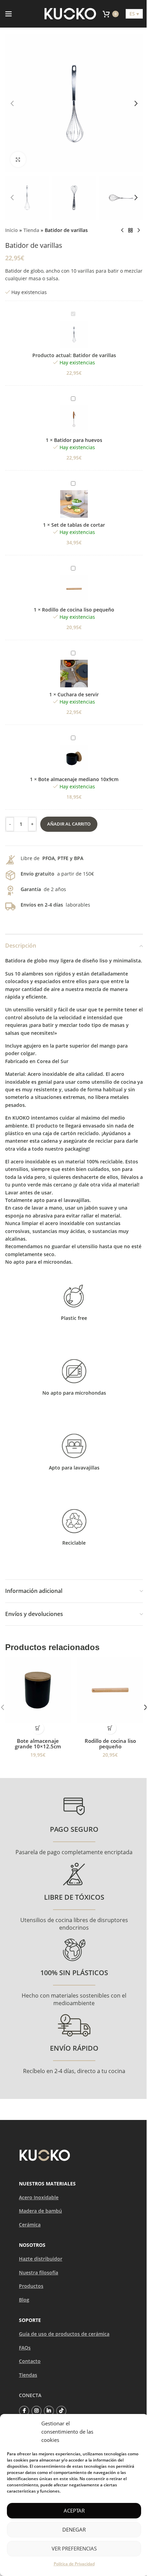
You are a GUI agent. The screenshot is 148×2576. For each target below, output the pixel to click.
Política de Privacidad (74, 2564)
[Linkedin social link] (49, 2411)
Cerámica (30, 2225)
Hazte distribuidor (41, 2259)
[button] (12, 103)
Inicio (12, 230)
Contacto (30, 2361)
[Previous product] (122, 231)
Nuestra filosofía (39, 2272)
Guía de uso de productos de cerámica (64, 2334)
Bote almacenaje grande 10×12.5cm (38, 1744)
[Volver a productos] (130, 231)
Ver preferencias (74, 2548)
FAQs (25, 2348)
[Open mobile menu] (9, 14)
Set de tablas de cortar (78, 525)
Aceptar (74, 2511)
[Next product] (139, 231)
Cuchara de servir (78, 694)
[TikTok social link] (61, 2411)
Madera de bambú (40, 2211)
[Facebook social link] (24, 2411)
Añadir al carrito (69, 824)
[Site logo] (70, 13)
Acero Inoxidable (39, 2197)
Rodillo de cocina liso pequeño (78, 610)
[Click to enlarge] (18, 159)
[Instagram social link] (36, 2411)
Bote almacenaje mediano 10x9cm (78, 779)
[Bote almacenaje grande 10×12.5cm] (38, 1690)
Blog (24, 2300)
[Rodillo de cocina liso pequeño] (110, 1690)
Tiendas (28, 2375)
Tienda (31, 230)
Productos (31, 2286)
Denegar (74, 2529)
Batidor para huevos (78, 440)
